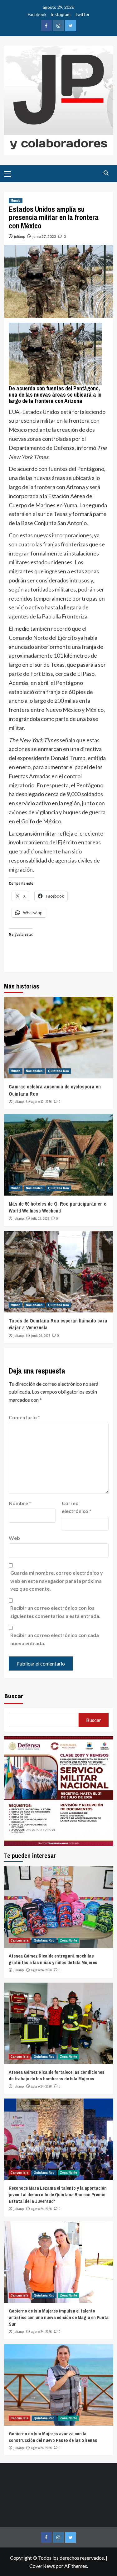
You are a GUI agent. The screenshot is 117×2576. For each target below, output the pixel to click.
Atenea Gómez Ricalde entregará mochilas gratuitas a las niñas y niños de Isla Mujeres (53, 1959)
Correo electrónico (77, 1507)
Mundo (16, 201)
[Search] (106, 173)
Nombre (20, 1503)
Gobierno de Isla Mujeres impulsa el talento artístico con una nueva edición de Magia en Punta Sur (59, 2317)
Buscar (14, 1696)
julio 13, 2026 (40, 1218)
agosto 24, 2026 (41, 1970)
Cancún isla (19, 1940)
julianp (19, 236)
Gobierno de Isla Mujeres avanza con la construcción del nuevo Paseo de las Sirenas (53, 2437)
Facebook (37, 14)
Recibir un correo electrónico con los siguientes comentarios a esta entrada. (55, 1612)
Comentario (24, 1417)
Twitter (82, 14)
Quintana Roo (58, 1071)
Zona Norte (68, 1940)
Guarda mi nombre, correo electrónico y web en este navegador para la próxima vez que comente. (57, 1581)
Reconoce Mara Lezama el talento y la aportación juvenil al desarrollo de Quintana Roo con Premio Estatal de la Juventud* (58, 2195)
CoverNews (42, 2566)
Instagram (61, 14)
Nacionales (34, 1071)
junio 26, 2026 (41, 1336)
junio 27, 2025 (44, 236)
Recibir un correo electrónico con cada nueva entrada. (55, 1639)
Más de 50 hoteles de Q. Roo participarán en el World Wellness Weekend (58, 1207)
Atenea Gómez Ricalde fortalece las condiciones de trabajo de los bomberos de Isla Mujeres (57, 2075)
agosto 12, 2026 (41, 1102)
